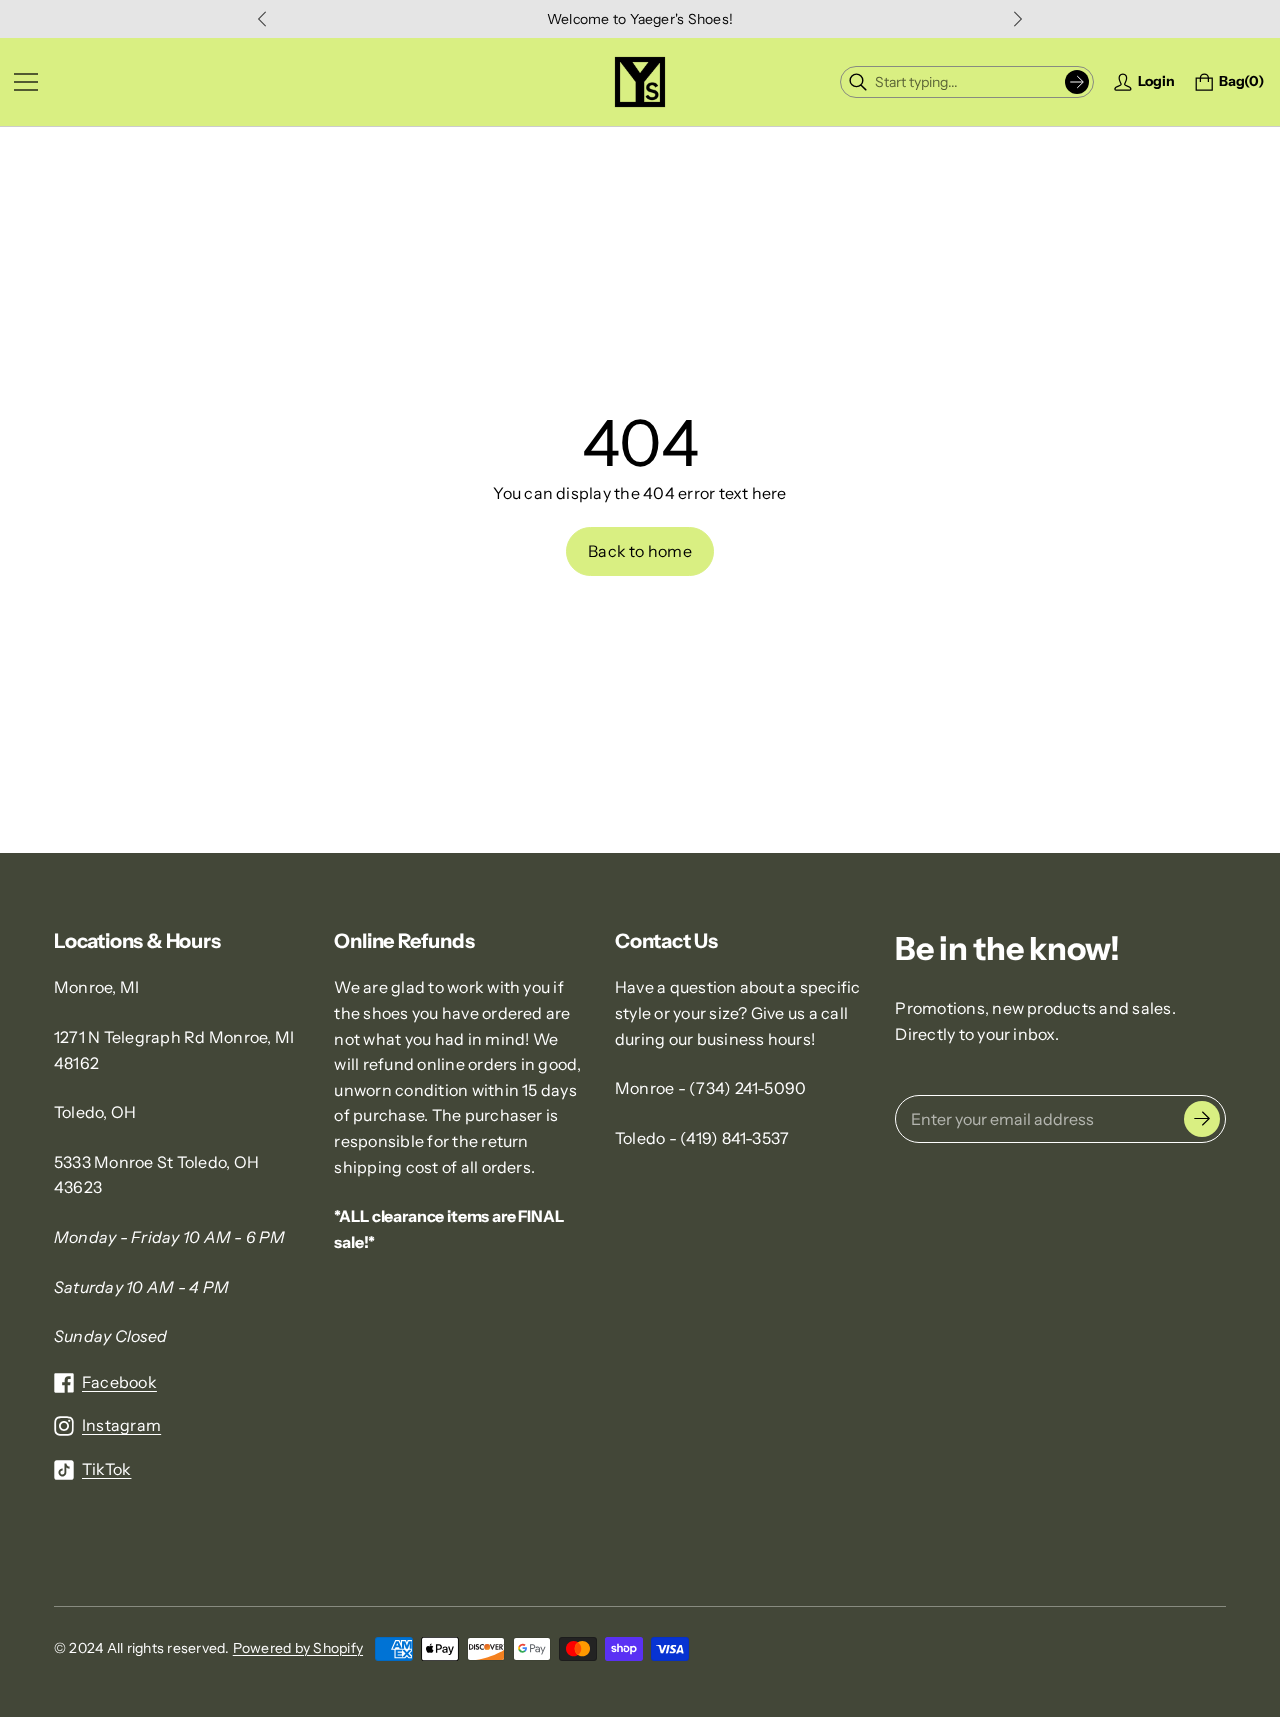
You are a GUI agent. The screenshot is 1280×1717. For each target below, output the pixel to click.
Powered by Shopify (298, 1648)
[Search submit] (1077, 82)
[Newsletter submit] (1202, 1119)
